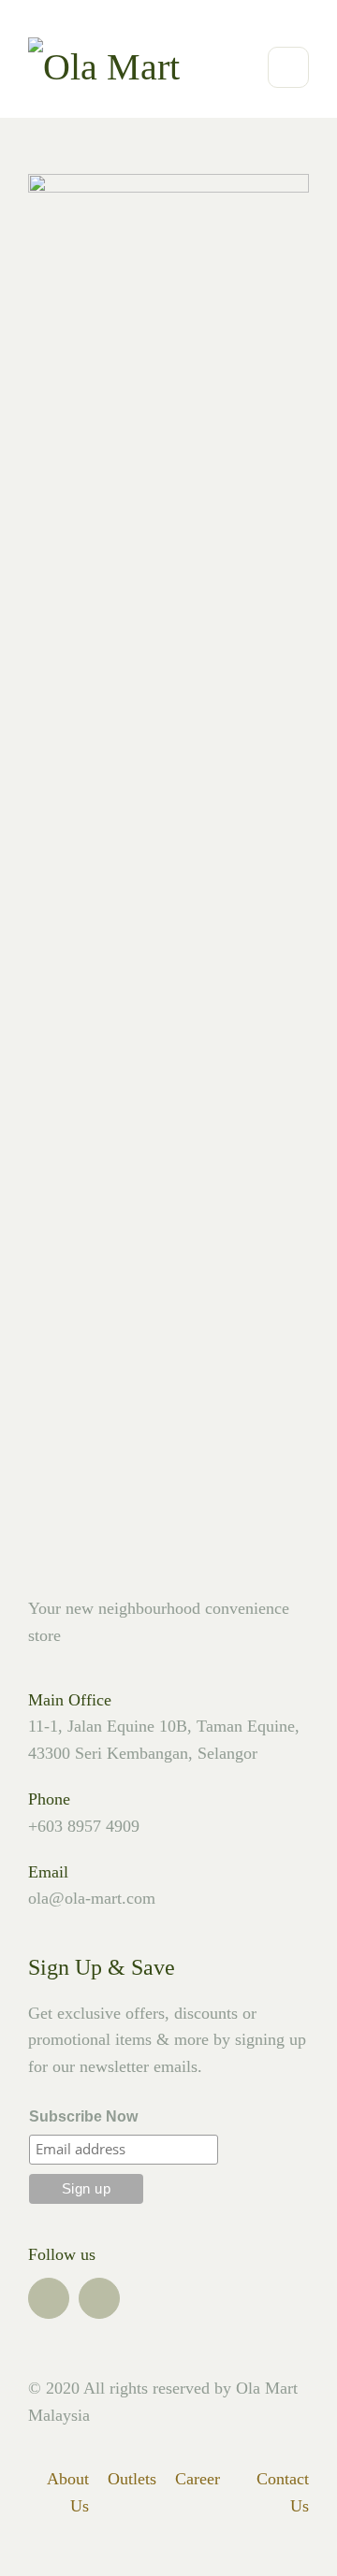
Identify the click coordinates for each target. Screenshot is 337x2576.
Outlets (132, 2479)
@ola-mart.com (102, 1898)
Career (198, 2479)
